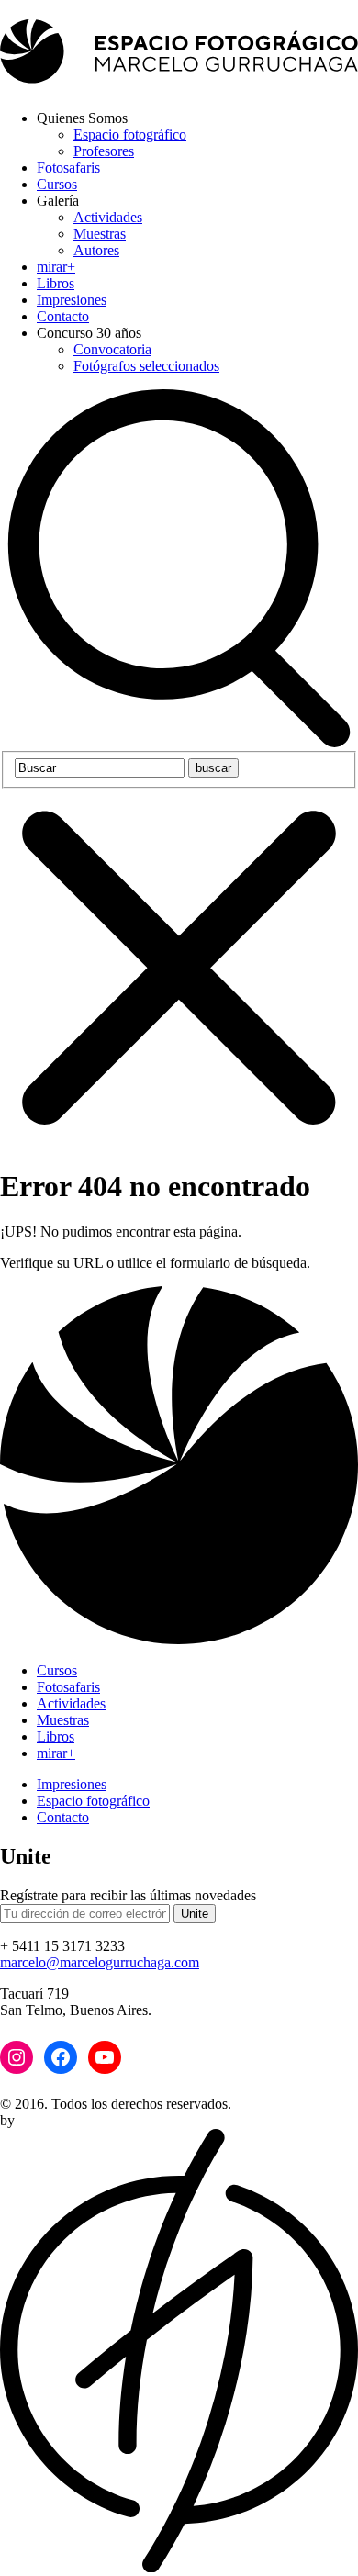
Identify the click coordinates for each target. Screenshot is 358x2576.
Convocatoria (112, 349)
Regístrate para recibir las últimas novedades (128, 1895)
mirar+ (56, 267)
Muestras (100, 234)
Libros (56, 283)
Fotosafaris (68, 168)
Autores (96, 250)
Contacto (63, 316)
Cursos (57, 184)
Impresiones (72, 300)
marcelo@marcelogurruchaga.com (100, 1962)
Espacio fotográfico (130, 134)
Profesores (104, 151)
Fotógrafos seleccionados (146, 366)
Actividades (108, 217)
